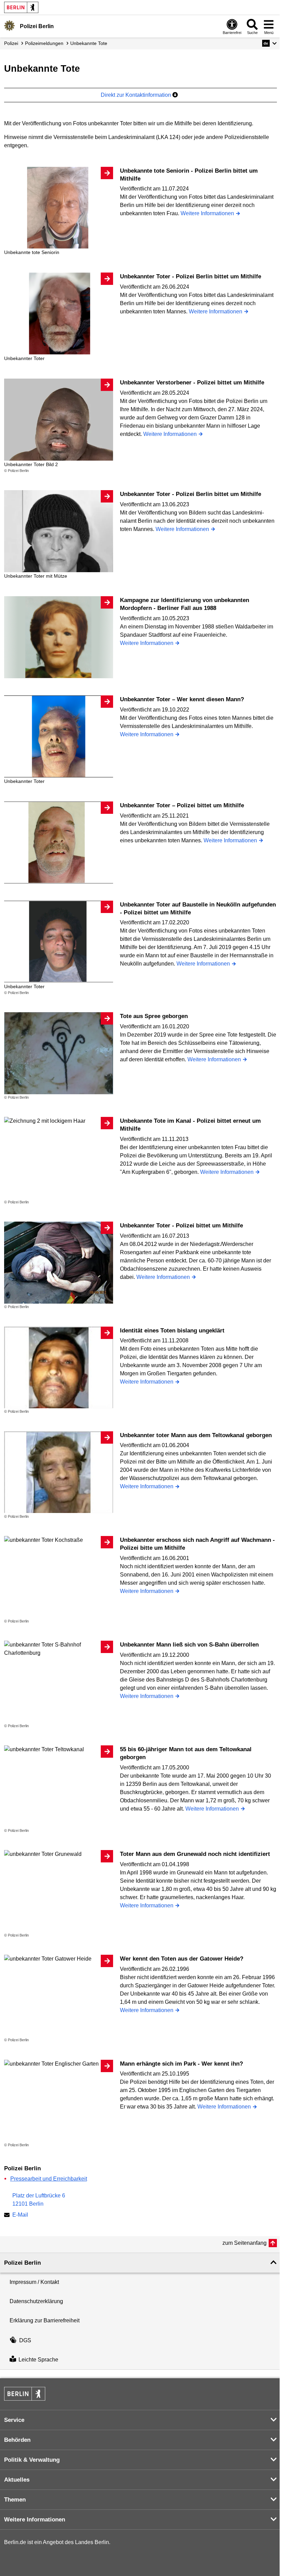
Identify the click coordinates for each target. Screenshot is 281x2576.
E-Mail (20, 2215)
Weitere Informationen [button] (35, 2520)
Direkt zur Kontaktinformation (137, 95)
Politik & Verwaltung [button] (32, 2460)
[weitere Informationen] (9, 26)
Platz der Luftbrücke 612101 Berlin (39, 2200)
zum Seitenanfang (245, 2243)
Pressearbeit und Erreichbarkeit (49, 2179)
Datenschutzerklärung (36, 2301)
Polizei (11, 43)
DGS (25, 2340)
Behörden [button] (17, 2440)
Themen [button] (15, 2500)
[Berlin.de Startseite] (21, 7)
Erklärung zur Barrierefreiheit (45, 2320)
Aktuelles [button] (17, 2480)
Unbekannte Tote (89, 43)
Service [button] (14, 2420)
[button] (270, 43)
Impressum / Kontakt (34, 2282)
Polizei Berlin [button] (22, 2263)
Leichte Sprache (38, 2360)
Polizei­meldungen (44, 43)
